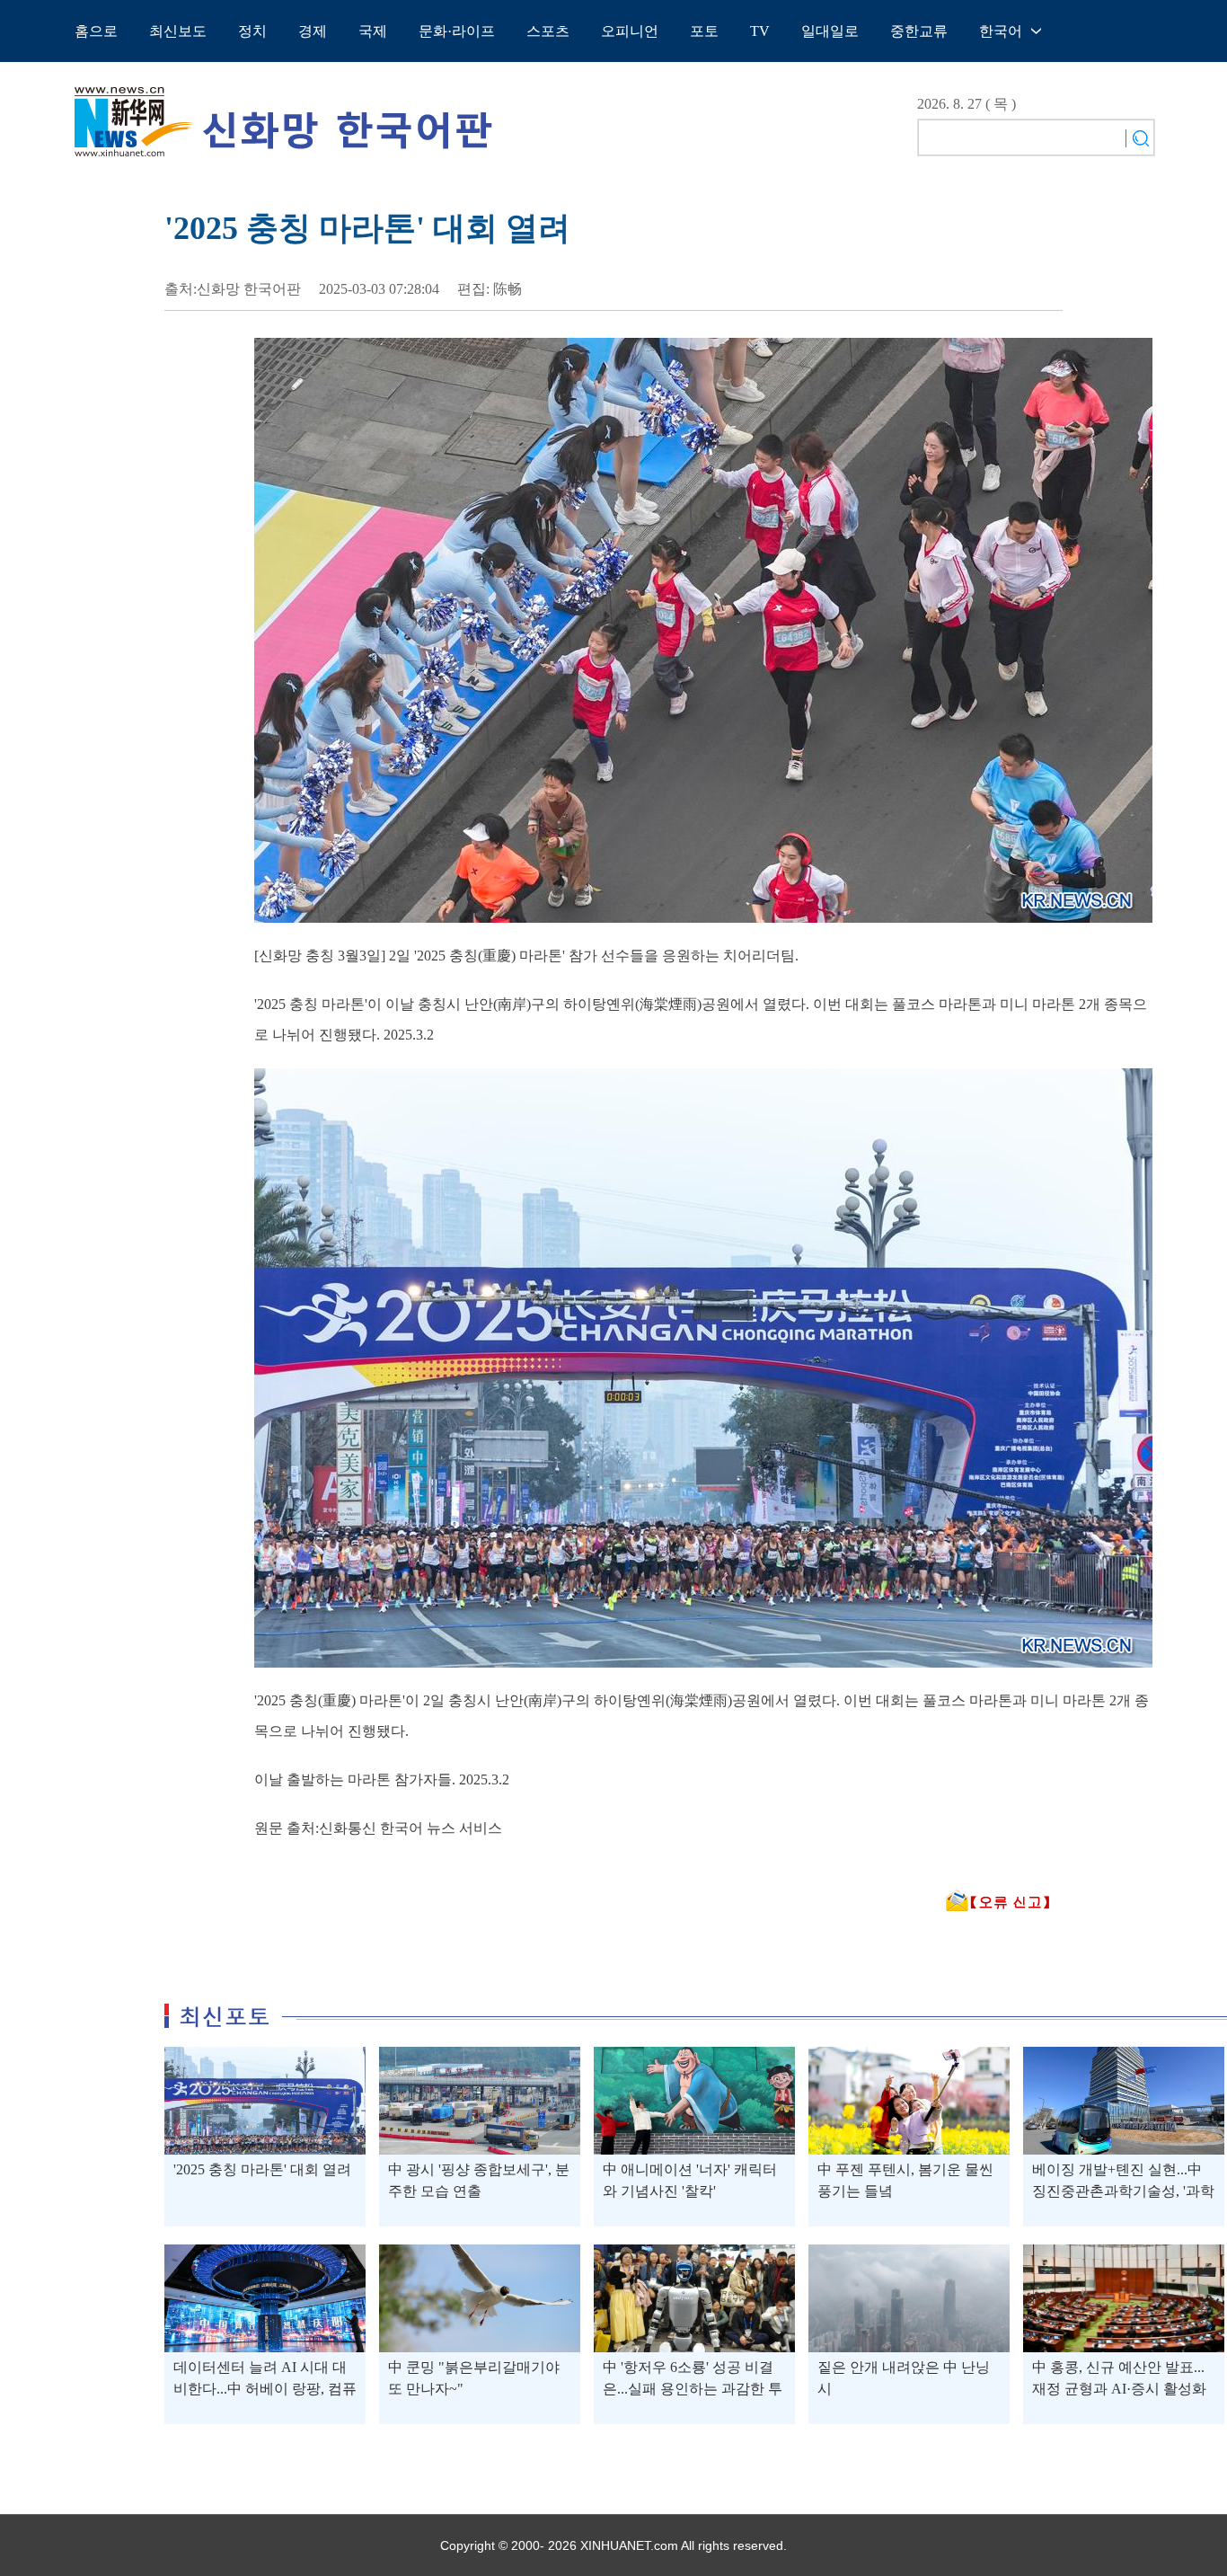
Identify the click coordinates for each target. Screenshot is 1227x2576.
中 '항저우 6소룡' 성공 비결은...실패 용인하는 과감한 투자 (693, 2389)
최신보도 (178, 31)
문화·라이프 (457, 31)
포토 (704, 31)
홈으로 (96, 31)
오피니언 (630, 31)
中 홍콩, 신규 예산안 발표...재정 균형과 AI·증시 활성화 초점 (1119, 2389)
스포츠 (548, 31)
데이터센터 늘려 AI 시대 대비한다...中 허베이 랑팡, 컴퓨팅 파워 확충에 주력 (265, 2389)
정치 (252, 31)
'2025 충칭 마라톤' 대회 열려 (262, 2169)
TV (760, 31)
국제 (373, 31)
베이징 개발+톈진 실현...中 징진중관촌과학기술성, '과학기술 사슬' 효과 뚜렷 (1123, 2191)
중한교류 (919, 31)
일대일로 (830, 31)
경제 (313, 31)
